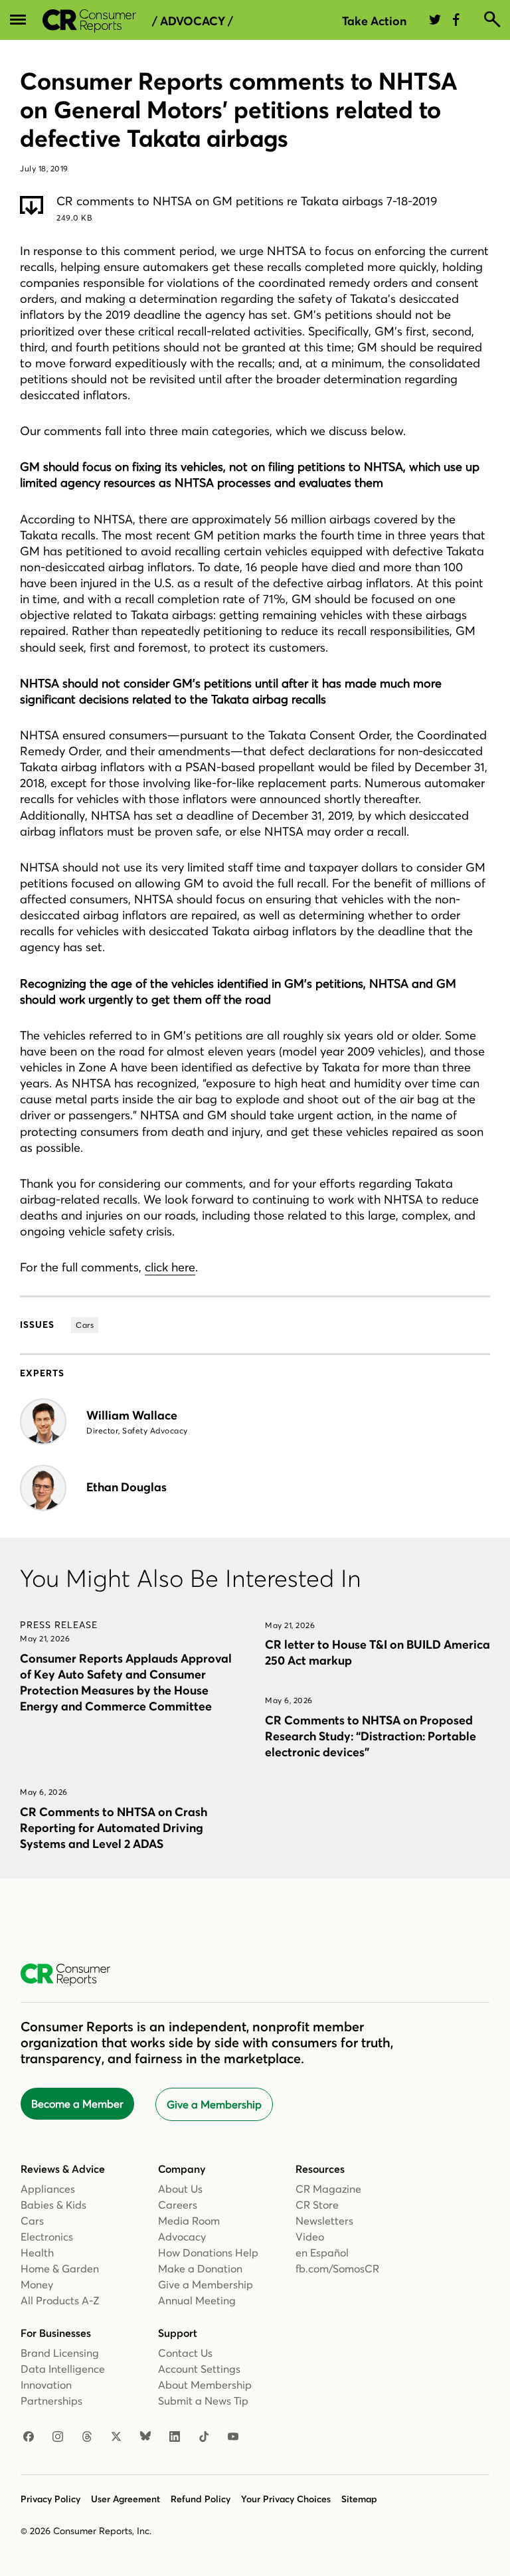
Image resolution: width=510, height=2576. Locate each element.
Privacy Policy (50, 2499)
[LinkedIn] (175, 2437)
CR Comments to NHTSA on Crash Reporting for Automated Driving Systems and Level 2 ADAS (114, 1828)
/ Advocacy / (193, 21)
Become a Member (77, 2104)
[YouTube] (233, 2437)
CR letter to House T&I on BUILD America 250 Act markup (378, 1652)
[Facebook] (29, 2437)
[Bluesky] (145, 2437)
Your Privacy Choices (286, 2499)
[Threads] (87, 2437)
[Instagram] (58, 2437)
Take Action (374, 21)
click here (170, 1267)
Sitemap (359, 2499)
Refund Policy (201, 2499)
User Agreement (126, 2499)
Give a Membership (214, 2104)
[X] (116, 2437)
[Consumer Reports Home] (72, 1975)
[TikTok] (204, 2437)
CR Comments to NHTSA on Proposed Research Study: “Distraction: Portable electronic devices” (371, 1736)
